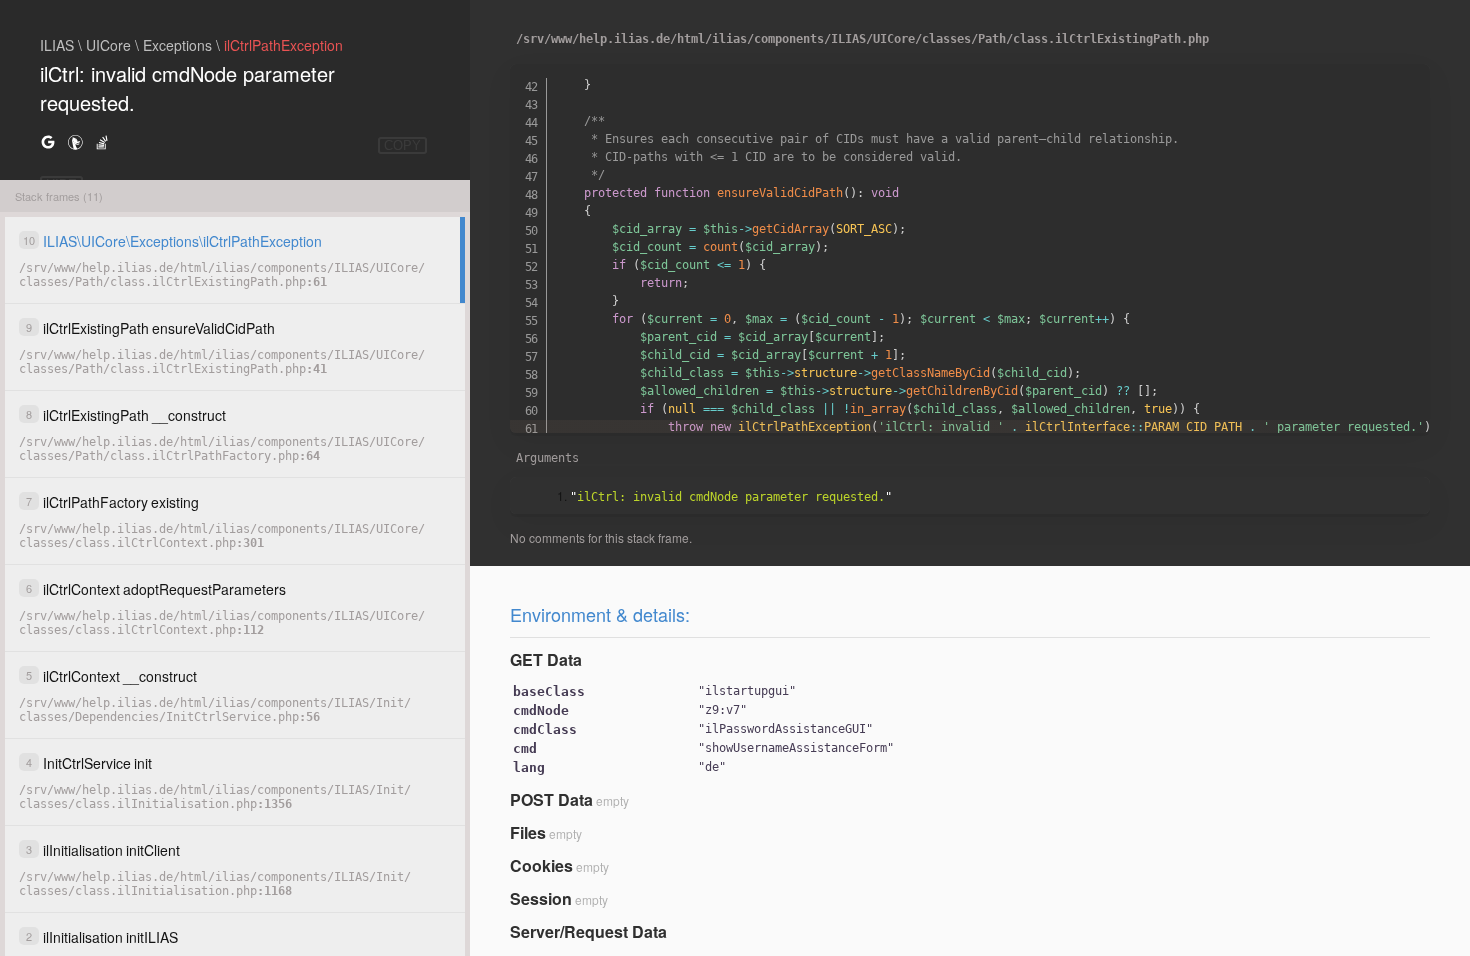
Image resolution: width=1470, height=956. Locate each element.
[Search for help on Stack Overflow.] (102, 141)
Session (541, 898)
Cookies (541, 865)
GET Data (546, 659)
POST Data (551, 799)
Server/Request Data (588, 931)
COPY (402, 145)
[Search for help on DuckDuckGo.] (75, 141)
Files (528, 832)
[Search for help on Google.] (48, 141)
